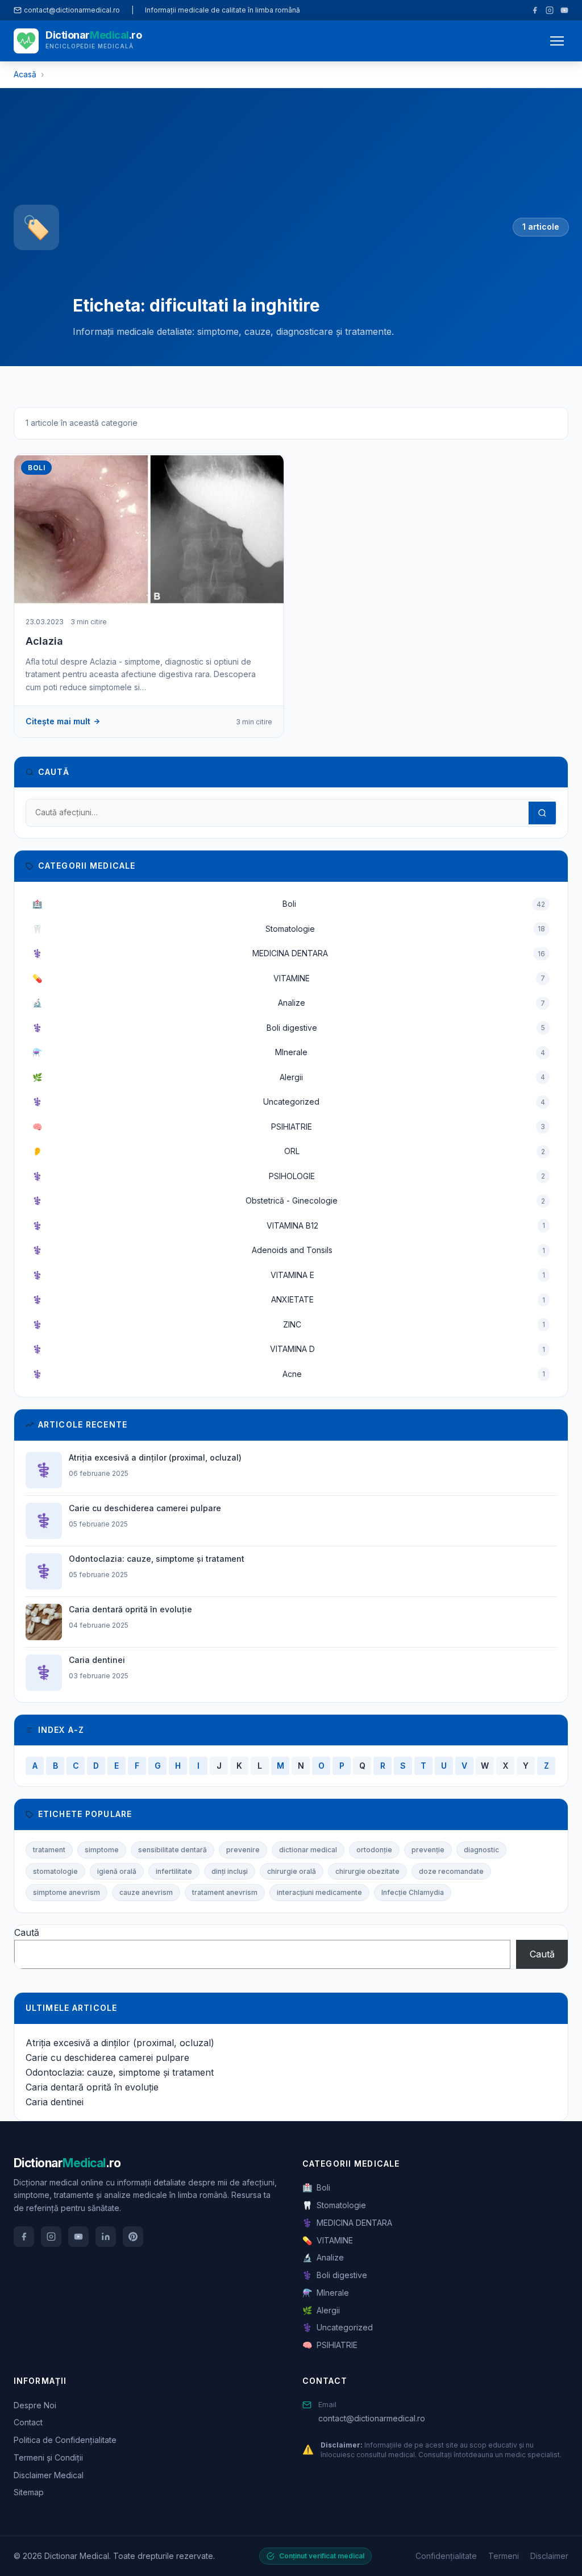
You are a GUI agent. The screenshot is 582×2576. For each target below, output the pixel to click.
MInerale (289, 1052)
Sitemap (29, 2492)
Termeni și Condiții (48, 2457)
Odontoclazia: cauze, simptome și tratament (120, 2072)
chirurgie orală (292, 1871)
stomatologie (55, 1871)
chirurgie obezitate (367, 1871)
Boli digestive (289, 1028)
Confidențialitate (446, 2556)
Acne (289, 1374)
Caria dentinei (55, 2102)
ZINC (289, 1324)
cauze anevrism (146, 1892)
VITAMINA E (289, 1275)
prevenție (428, 1850)
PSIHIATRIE (289, 1127)
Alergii (289, 1077)
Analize (289, 1003)
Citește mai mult (58, 721)
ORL (289, 1151)
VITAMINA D (289, 1349)
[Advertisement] (286, 201)
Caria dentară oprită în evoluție (92, 2087)
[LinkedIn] (106, 2237)
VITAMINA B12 (289, 1225)
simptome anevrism (66, 1892)
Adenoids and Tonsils (289, 1250)
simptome (102, 1850)
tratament (49, 1850)
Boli (289, 904)
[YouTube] (564, 10)
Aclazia (44, 641)
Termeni (504, 2556)
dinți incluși (230, 1871)
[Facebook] (535, 10)
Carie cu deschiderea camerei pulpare (107, 2058)
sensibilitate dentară (172, 1850)
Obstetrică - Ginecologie (289, 1200)
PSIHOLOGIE (289, 1176)
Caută (27, 1932)
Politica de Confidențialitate (65, 2440)
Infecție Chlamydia (413, 1892)
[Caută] (542, 813)
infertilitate (174, 1871)
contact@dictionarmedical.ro (372, 2418)
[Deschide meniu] (557, 41)
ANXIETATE (289, 1299)
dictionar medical (308, 1850)
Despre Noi (35, 2405)
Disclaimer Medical (49, 2475)
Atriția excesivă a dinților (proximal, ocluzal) (120, 2043)
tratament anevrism (225, 1892)
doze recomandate (451, 1871)
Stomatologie (289, 929)
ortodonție (374, 1850)
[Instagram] (550, 10)
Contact (28, 2422)
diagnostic (481, 1850)
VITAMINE (289, 978)
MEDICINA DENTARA (289, 953)
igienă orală (117, 1871)
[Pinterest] (133, 2237)
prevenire (243, 1850)
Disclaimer (549, 2556)
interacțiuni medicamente (319, 1892)
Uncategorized (289, 1102)
